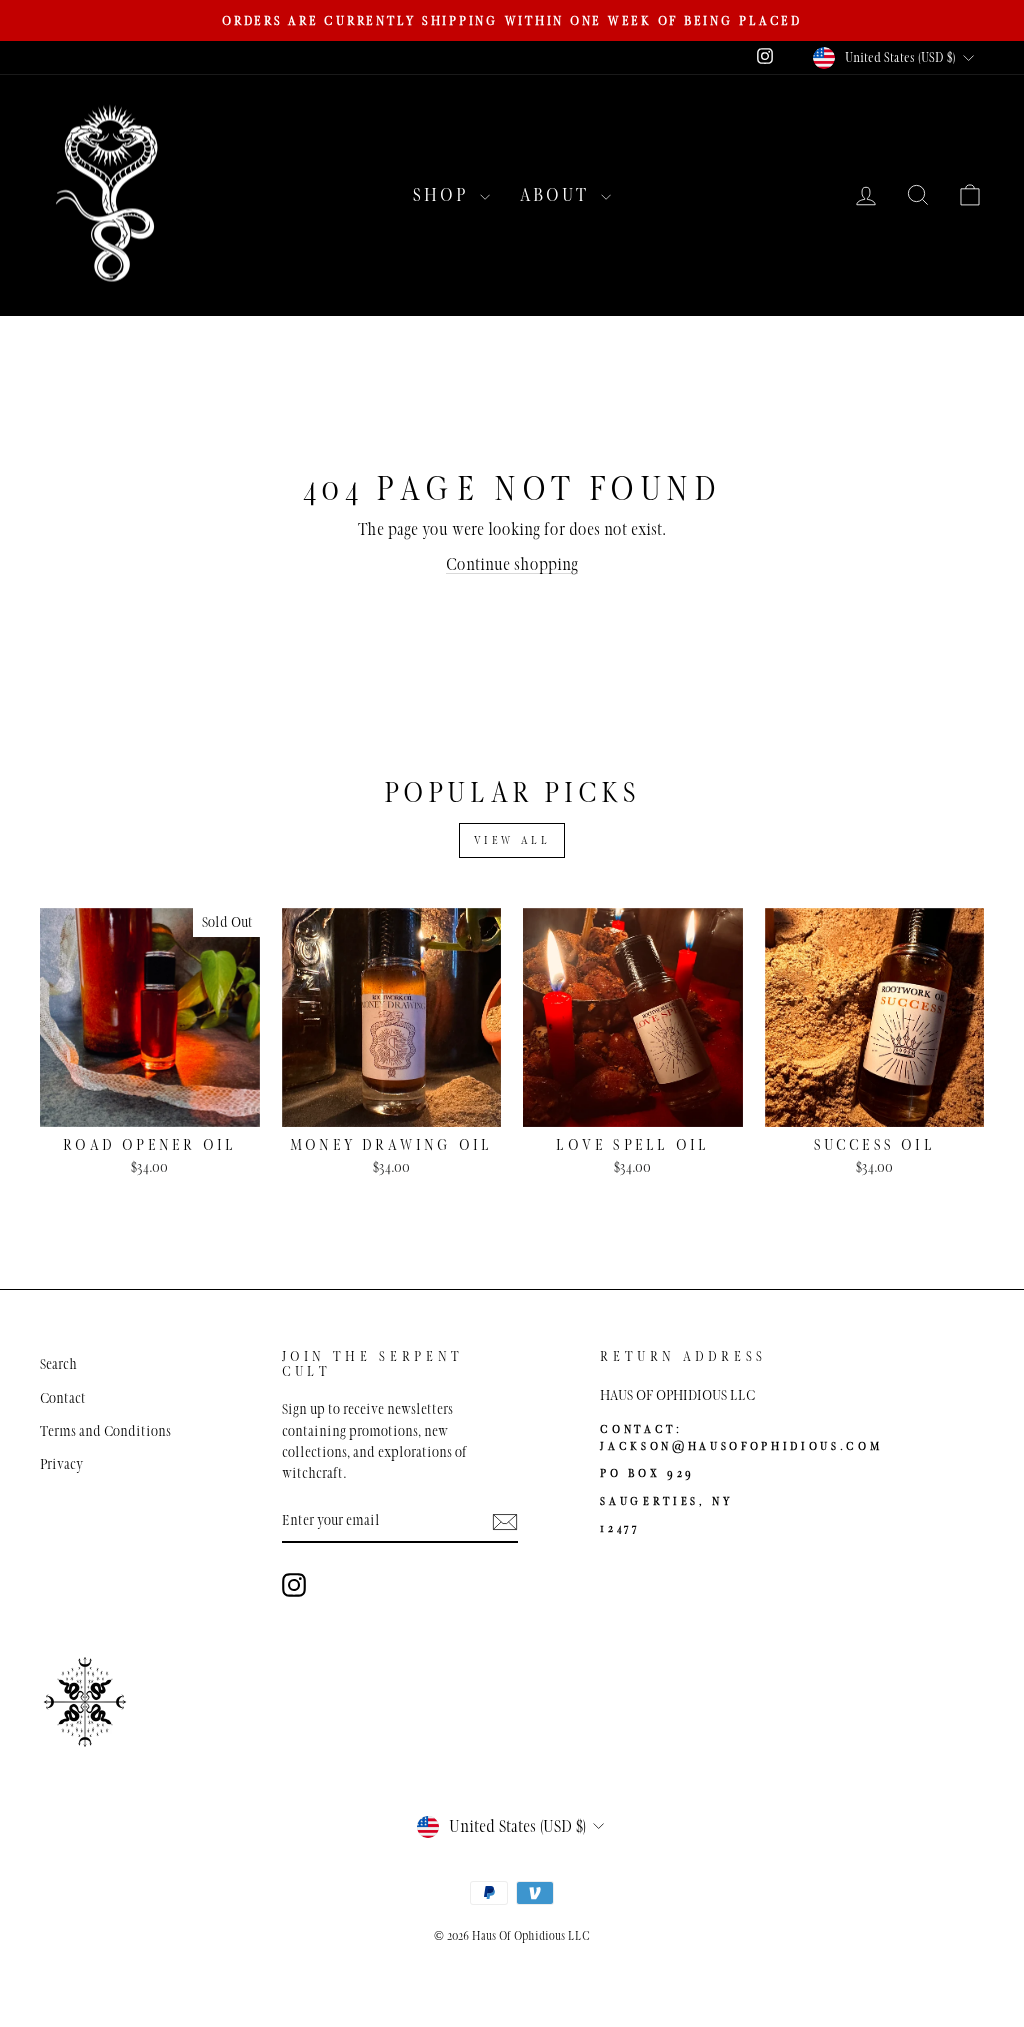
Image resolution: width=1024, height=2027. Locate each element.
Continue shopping (512, 564)
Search (58, 1364)
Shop (443, 195)
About (558, 195)
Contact (63, 1398)
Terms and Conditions (105, 1431)
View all (512, 840)
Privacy (61, 1464)
